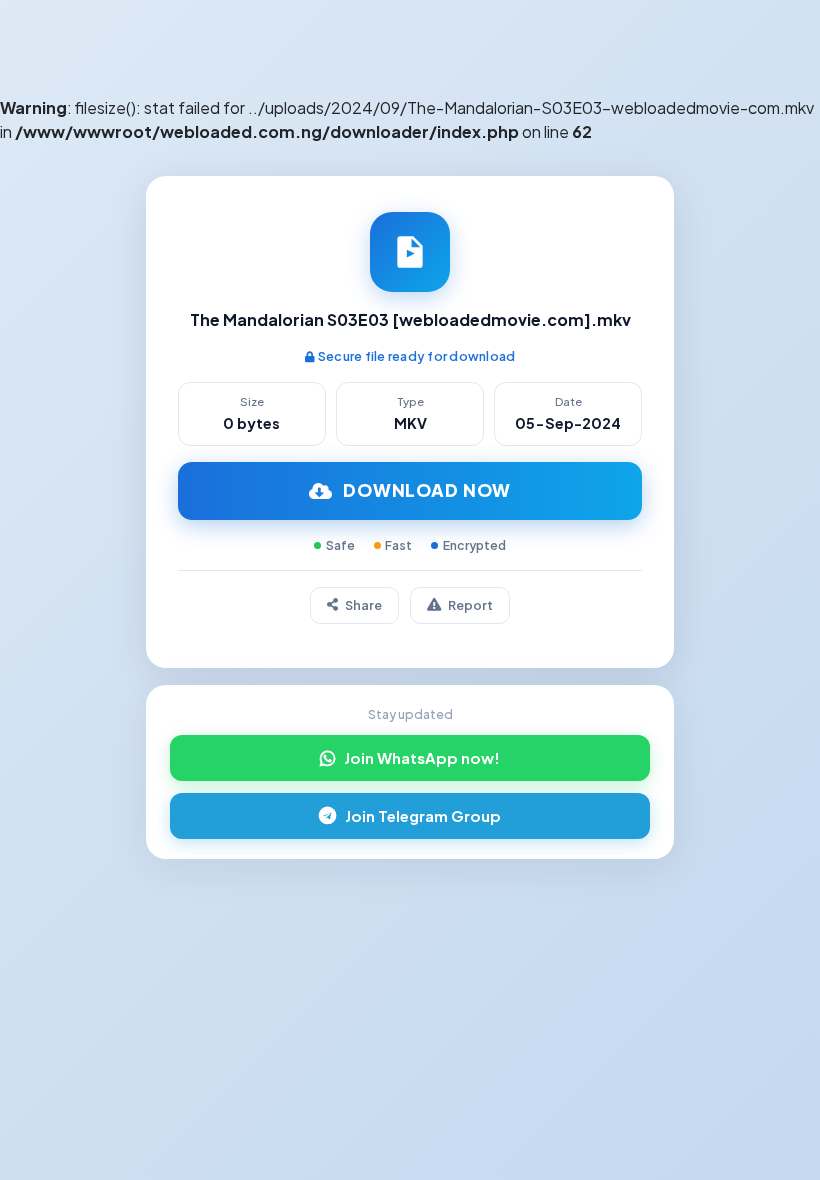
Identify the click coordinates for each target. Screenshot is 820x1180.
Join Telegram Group (423, 816)
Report (470, 605)
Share (363, 605)
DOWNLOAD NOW (427, 490)
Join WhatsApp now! (422, 758)
